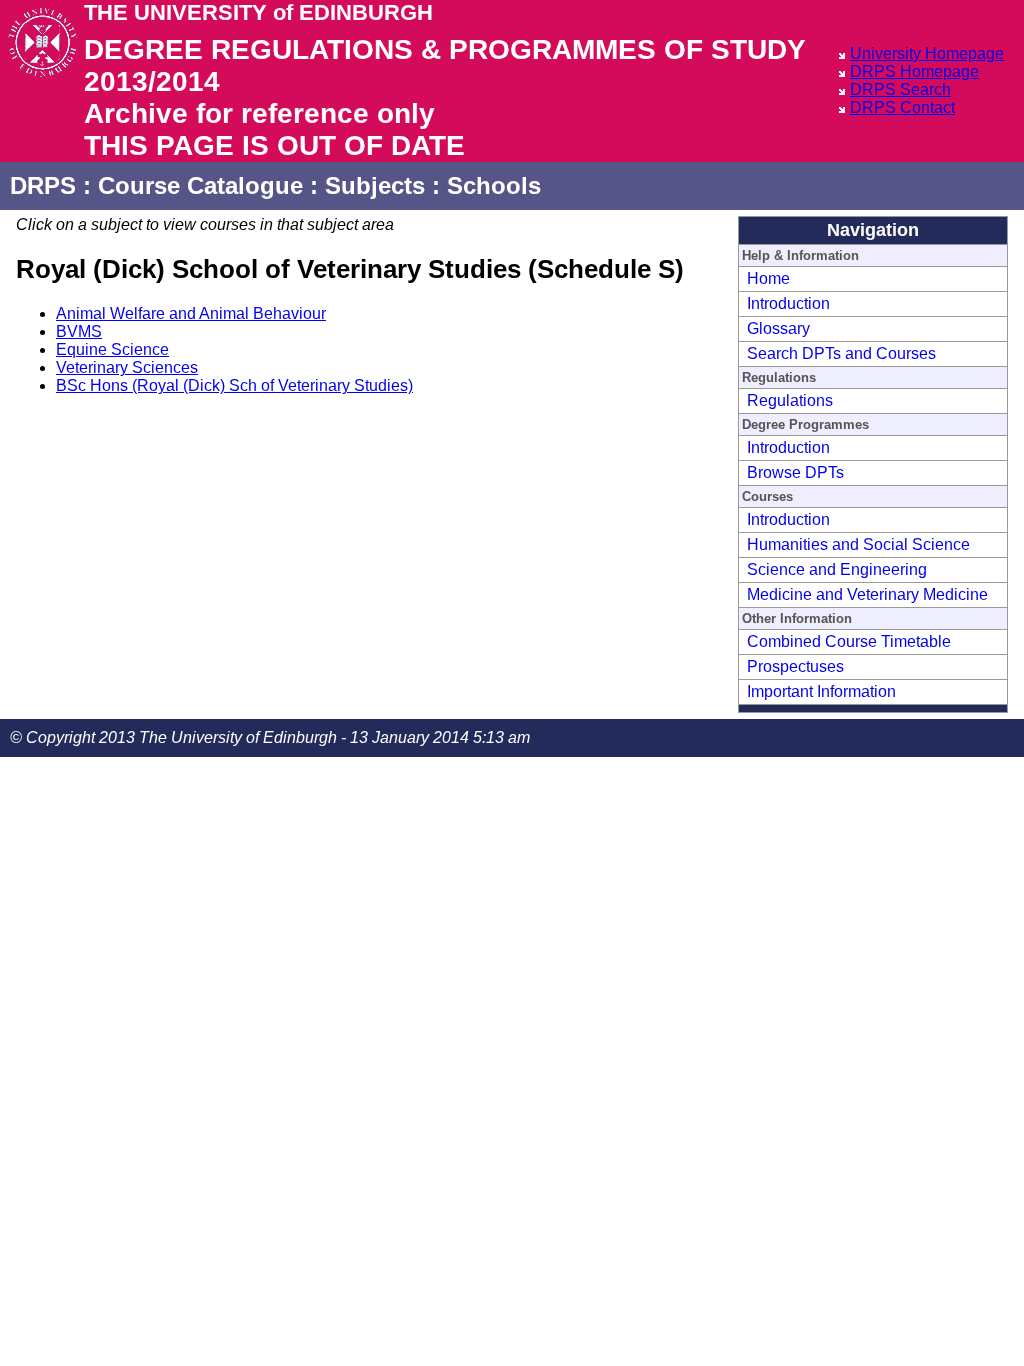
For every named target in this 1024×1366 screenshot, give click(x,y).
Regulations (790, 400)
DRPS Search (900, 89)
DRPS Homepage (914, 71)
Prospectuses (795, 666)
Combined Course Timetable (849, 641)
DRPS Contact (902, 107)
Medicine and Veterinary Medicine (867, 594)
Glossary (778, 328)
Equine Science (112, 349)
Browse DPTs (795, 472)
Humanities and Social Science (858, 544)
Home (768, 278)
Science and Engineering (837, 569)
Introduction (788, 303)
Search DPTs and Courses (841, 353)
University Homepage (927, 53)
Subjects (375, 185)
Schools (494, 185)
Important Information (821, 691)
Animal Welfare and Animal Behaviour (191, 313)
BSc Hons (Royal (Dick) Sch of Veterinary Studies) (234, 385)
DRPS (43, 185)
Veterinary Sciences (127, 367)
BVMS (79, 331)
